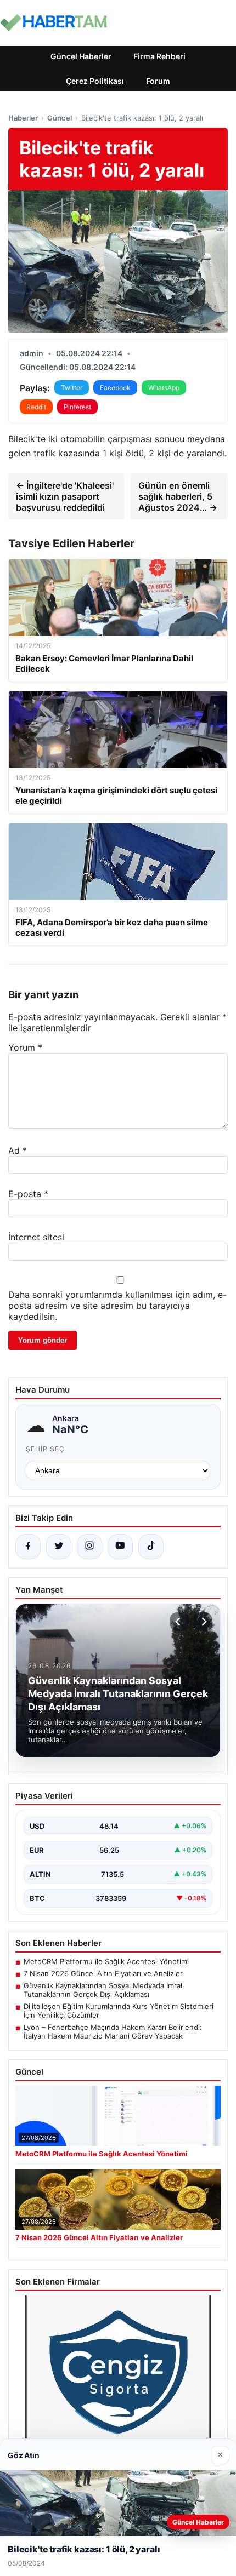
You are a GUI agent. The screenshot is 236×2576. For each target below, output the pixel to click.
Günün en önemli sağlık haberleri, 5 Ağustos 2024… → (178, 496)
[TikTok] (151, 1547)
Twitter (72, 388)
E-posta (28, 1194)
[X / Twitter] (59, 1547)
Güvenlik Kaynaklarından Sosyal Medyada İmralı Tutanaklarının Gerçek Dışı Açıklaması (104, 1990)
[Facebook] (28, 1547)
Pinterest (77, 407)
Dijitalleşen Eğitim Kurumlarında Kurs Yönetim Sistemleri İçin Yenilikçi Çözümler (119, 2011)
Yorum (25, 1047)
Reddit (36, 407)
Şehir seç (45, 1449)
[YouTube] (120, 1547)
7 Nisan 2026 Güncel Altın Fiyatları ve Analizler (103, 1973)
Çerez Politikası (95, 81)
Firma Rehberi (159, 56)
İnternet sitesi (36, 1237)
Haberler (23, 118)
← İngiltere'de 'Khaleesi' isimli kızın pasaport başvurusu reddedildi (65, 496)
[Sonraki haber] (203, 1622)
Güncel (60, 118)
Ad (18, 1150)
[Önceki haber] (179, 1622)
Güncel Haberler (81, 56)
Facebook (115, 388)
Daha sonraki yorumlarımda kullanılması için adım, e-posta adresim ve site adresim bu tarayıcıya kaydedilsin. (117, 1306)
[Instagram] (89, 1547)
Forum (158, 81)
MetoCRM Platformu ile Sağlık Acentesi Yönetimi (106, 1961)
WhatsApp (164, 388)
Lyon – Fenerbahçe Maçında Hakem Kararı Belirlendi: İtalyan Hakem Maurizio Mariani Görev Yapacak (113, 2031)
